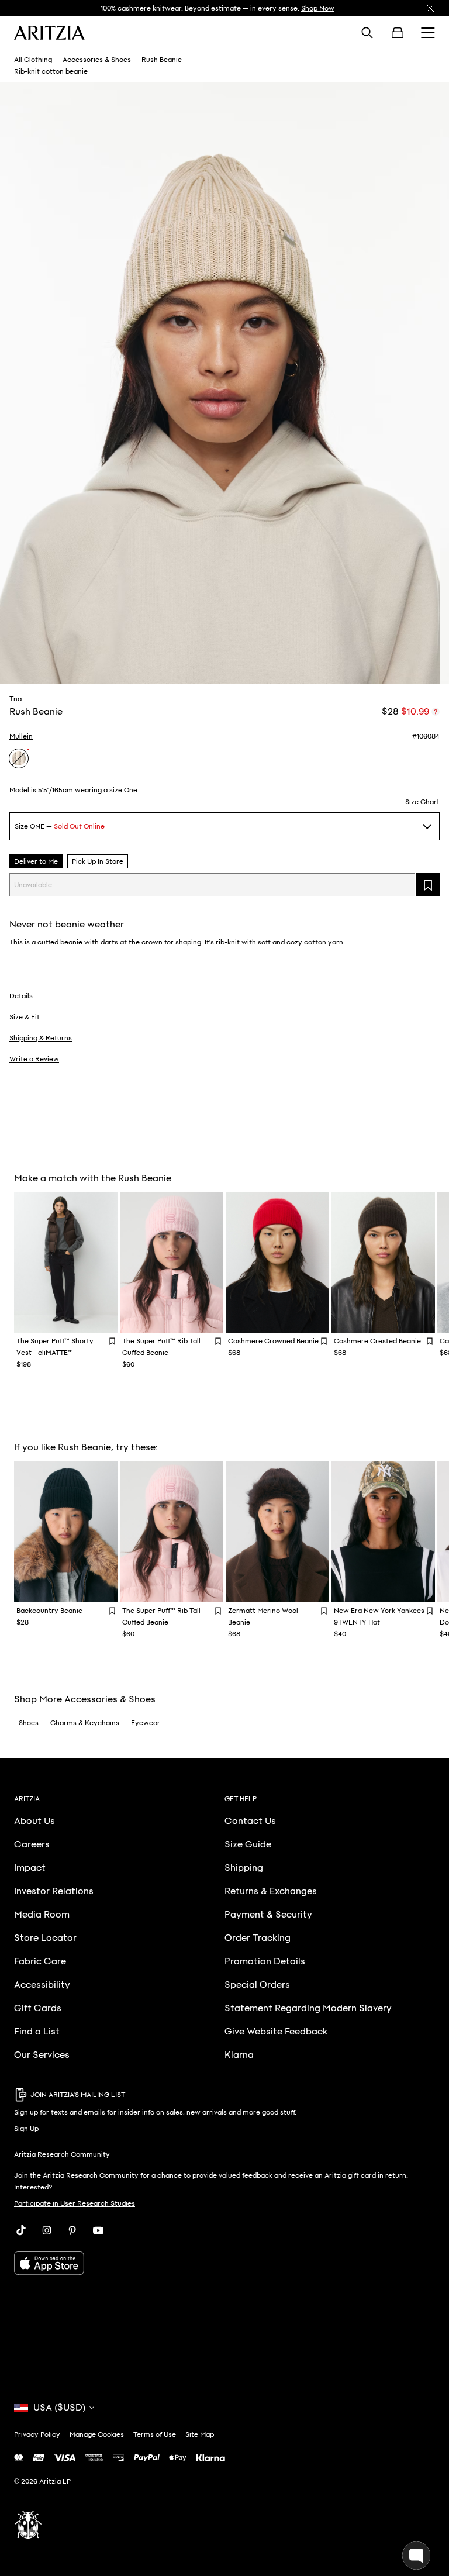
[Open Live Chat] (416, 2556)
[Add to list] (428, 885)
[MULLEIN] (19, 758)
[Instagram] (47, 2230)
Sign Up (26, 2129)
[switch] (436, 712)
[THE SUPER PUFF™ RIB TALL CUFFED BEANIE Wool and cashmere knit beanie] (172, 1263)
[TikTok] (21, 2230)
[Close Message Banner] (430, 8)
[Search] (367, 33)
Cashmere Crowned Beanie (273, 1341)
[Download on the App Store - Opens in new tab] (224, 2263)
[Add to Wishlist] (112, 1341)
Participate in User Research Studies (75, 2203)
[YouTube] (98, 2230)
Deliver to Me (36, 861)
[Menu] (428, 33)
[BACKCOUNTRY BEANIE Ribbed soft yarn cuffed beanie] (66, 1532)
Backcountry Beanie (49, 1611)
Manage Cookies (97, 2434)
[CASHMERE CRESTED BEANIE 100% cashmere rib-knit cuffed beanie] (383, 1263)
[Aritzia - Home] (49, 33)
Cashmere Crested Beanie (377, 1341)
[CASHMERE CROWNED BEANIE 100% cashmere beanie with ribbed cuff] (277, 1263)
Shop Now (318, 8)
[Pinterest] (72, 2230)
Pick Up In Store (98, 861)
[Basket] (398, 33)
